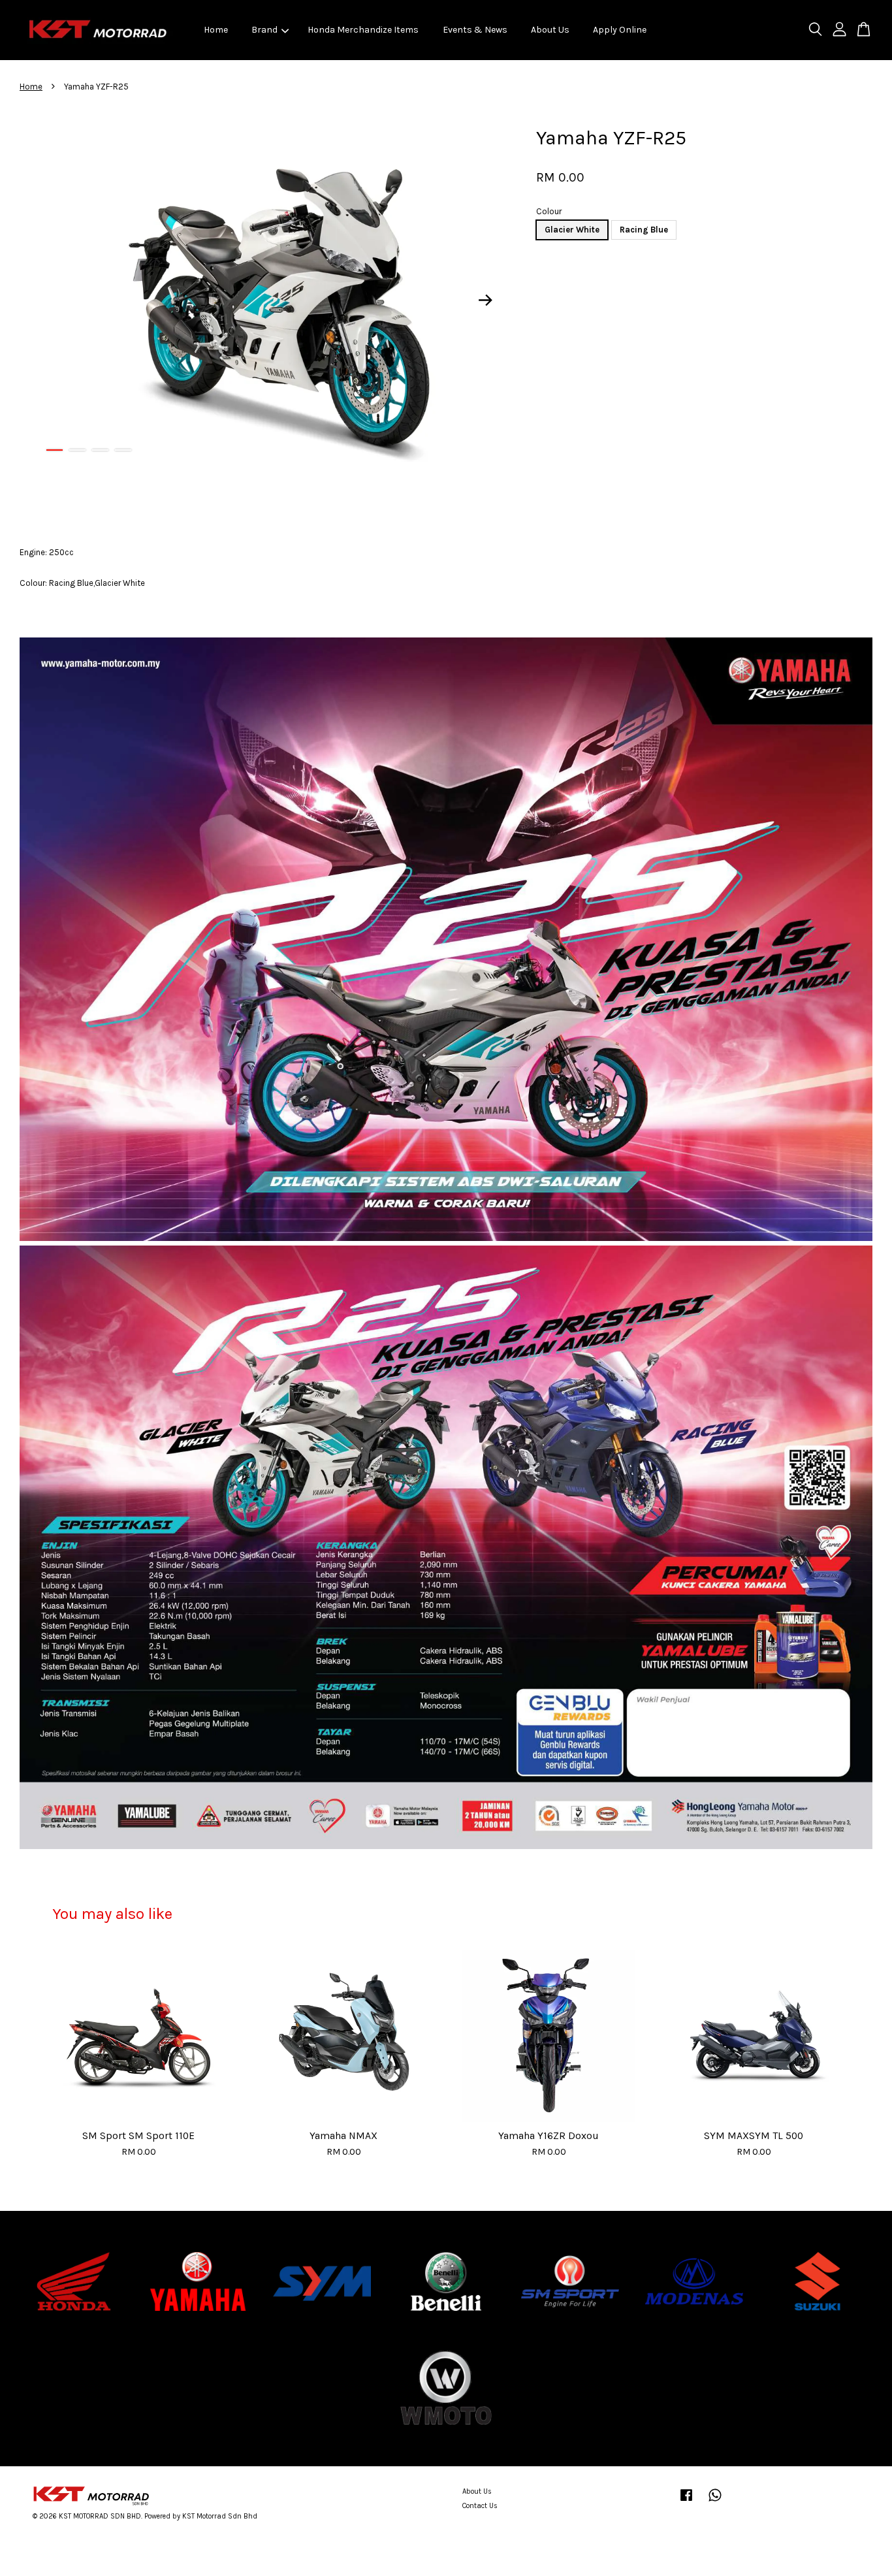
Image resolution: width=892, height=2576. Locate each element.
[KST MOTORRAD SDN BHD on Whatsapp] (715, 2502)
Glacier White (572, 230)
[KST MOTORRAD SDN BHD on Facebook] (686, 2502)
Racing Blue (644, 230)
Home (216, 30)
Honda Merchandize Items (363, 30)
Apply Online (620, 30)
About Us (550, 30)
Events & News (475, 30)
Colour (549, 211)
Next (486, 300)
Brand (264, 30)
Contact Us (480, 2506)
